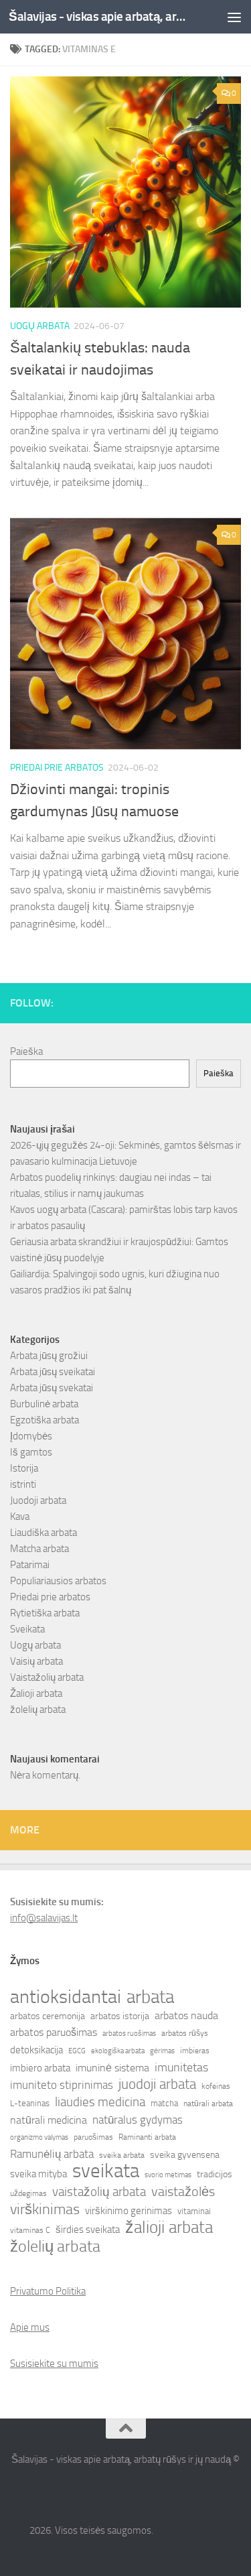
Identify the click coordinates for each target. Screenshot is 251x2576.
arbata (150, 1997)
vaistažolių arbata (99, 2192)
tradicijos (215, 2174)
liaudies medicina (100, 2102)
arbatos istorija (120, 2016)
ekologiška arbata (118, 2051)
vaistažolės (183, 2191)
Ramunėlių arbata (52, 2154)
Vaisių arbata (36, 1661)
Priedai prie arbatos (57, 768)
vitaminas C (30, 2230)
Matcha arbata (39, 1549)
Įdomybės (31, 1436)
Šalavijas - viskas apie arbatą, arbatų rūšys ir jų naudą (99, 16)
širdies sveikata (88, 2230)
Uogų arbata (40, 326)
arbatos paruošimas (54, 2032)
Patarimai (30, 1565)
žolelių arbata (38, 1710)
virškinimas (45, 2209)
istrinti (23, 1484)
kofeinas (216, 2086)
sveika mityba (38, 2174)
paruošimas (93, 2137)
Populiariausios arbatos (58, 1581)
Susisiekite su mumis (54, 2364)
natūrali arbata (208, 2104)
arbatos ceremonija (48, 2016)
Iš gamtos (31, 1452)
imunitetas (181, 2067)
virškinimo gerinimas (129, 2211)
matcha (164, 2103)
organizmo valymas (39, 2137)
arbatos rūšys (185, 2033)
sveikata (106, 2171)
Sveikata (27, 1629)
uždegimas (28, 2193)
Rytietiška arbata (45, 1613)
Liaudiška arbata (44, 1533)
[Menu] (234, 17)
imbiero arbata (40, 2068)
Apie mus (30, 2327)
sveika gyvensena (185, 2155)
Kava (20, 1517)
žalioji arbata (169, 2228)
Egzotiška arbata (45, 1420)
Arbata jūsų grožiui (49, 1356)
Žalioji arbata (36, 1693)
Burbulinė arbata (44, 1404)
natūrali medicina (49, 2120)
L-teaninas (30, 2103)
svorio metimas (168, 2175)
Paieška (26, 1051)
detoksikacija (36, 2050)
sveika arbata (122, 2155)
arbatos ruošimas (129, 2034)
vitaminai (194, 2211)
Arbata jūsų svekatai (52, 1388)
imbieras (195, 2051)
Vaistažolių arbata (47, 1677)
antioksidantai (66, 1997)
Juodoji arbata (38, 1500)
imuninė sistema (112, 2068)
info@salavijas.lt (44, 1918)
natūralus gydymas (138, 2120)
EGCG (77, 2051)
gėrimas (162, 2051)
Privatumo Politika (48, 2291)
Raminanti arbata (147, 2137)
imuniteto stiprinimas (62, 2085)
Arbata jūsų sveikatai (53, 1372)
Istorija (24, 1468)
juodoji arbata (157, 2084)
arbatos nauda (186, 2015)
